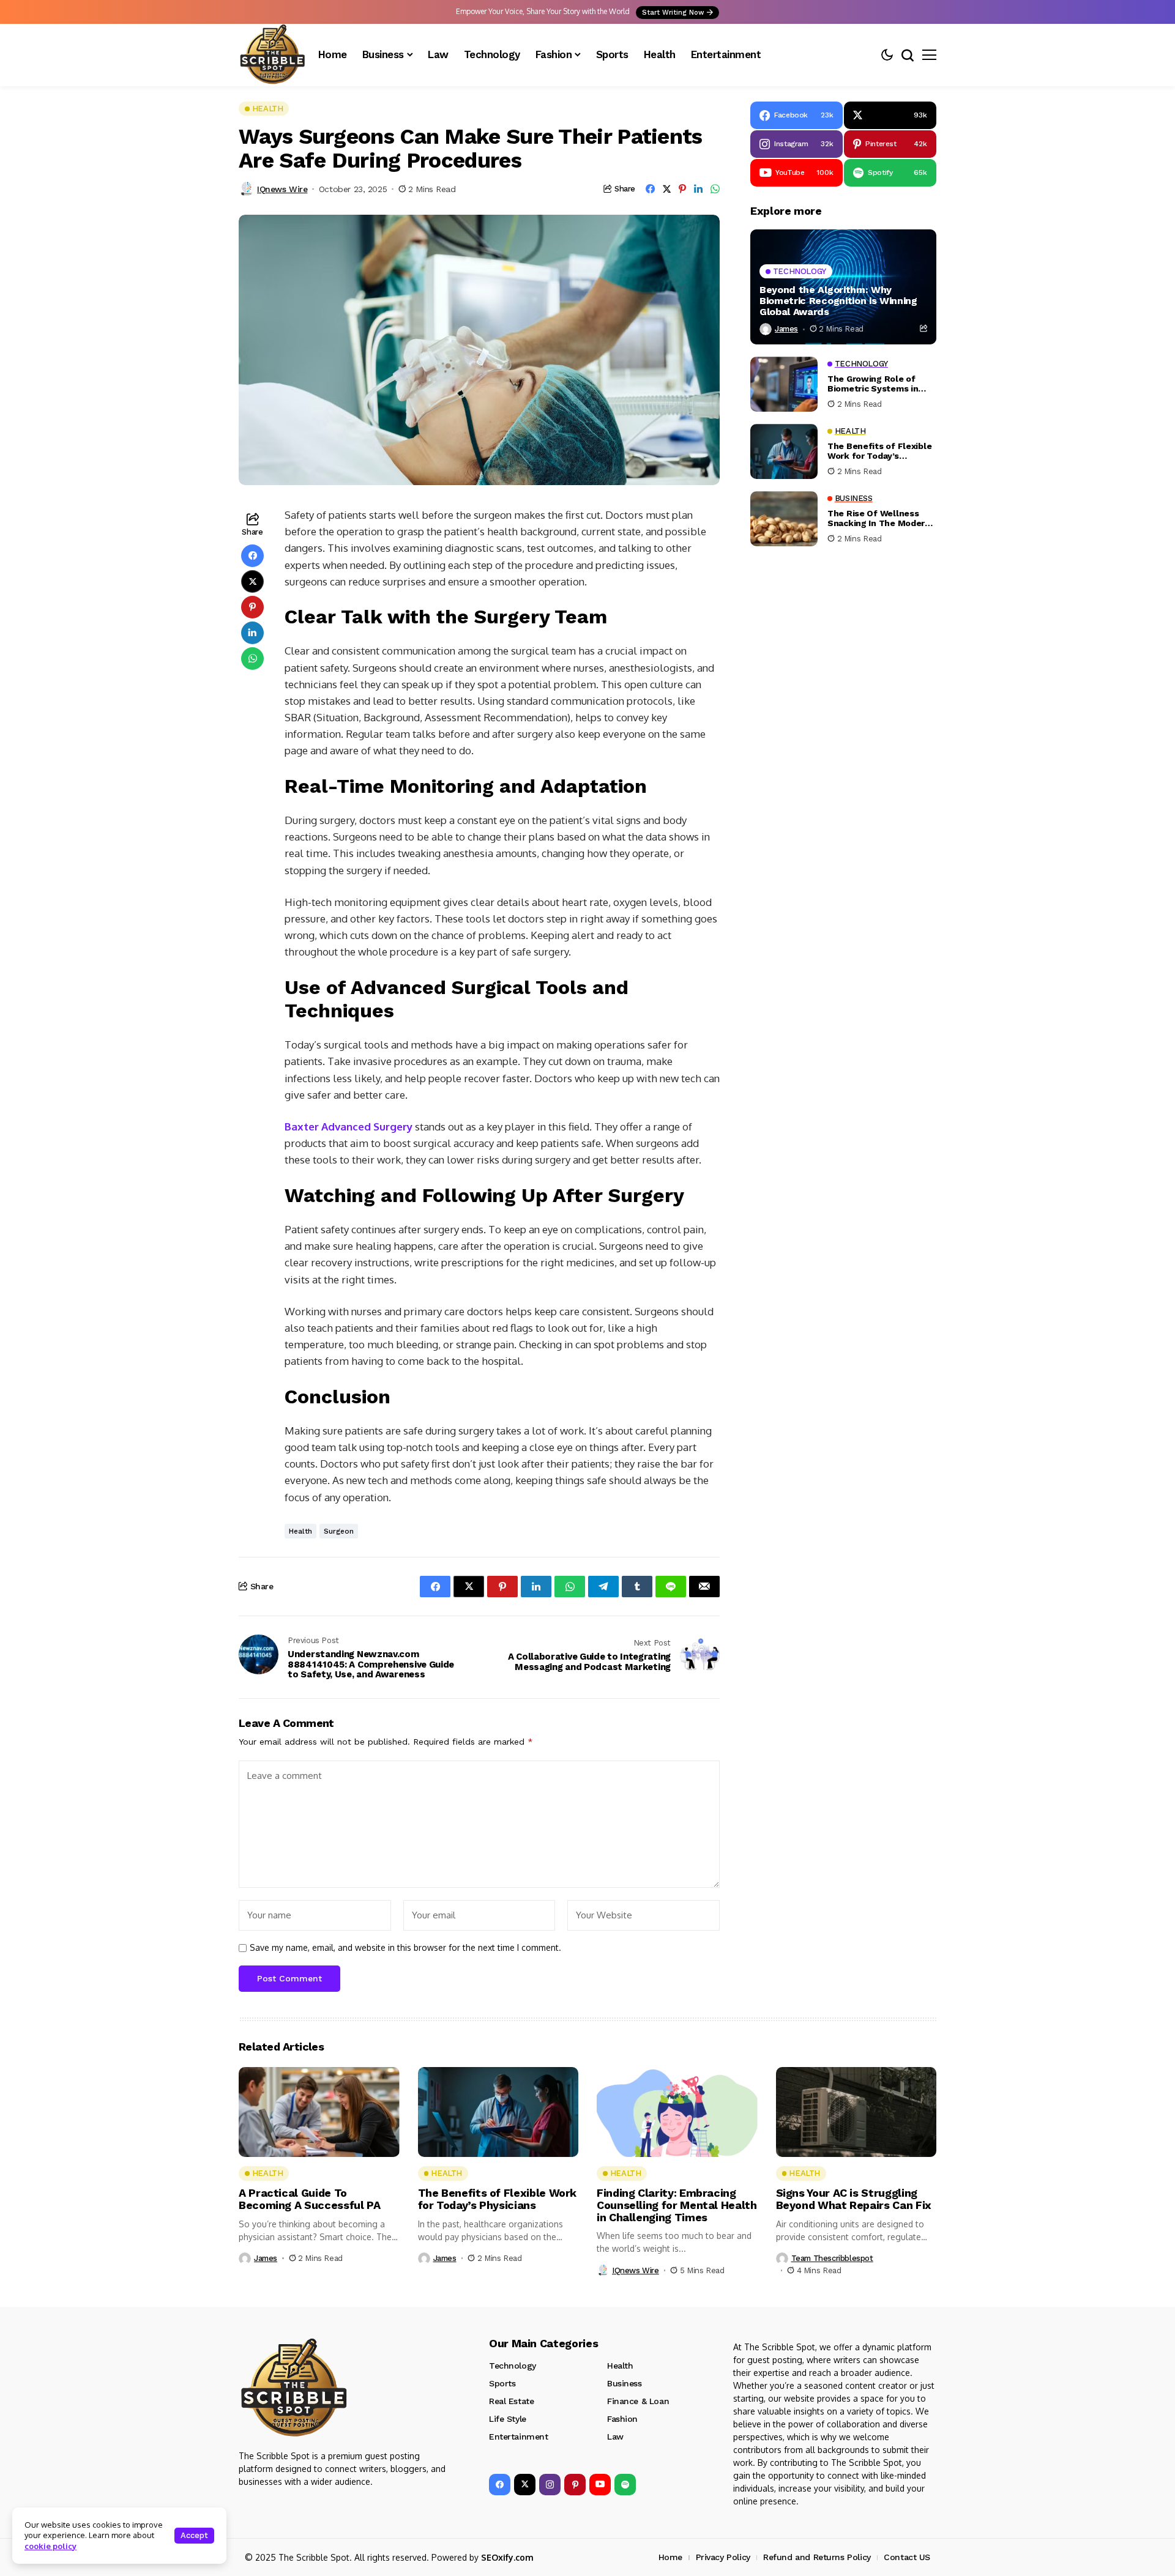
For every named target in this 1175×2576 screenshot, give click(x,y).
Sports (502, 2383)
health (300, 1531)
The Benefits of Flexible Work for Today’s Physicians (879, 451)
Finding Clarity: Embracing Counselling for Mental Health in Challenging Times (677, 2205)
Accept (194, 2535)
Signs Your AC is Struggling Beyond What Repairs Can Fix (854, 2199)
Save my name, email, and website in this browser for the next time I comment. (405, 1948)
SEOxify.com (507, 2557)
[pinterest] (575, 2485)
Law (615, 2437)
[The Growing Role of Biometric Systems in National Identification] (784, 384)
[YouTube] (600, 2485)
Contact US (907, 2557)
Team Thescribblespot (832, 2258)
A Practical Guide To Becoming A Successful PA (309, 2199)
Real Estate (511, 2401)
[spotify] (625, 2485)
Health (620, 2366)
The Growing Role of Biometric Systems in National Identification (875, 384)
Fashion (622, 2419)
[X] (525, 2485)
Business (625, 2383)
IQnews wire (282, 189)
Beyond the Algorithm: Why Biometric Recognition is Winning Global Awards (838, 301)
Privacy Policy (723, 2557)
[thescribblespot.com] (272, 55)
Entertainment (519, 2437)
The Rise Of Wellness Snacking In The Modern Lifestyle (879, 518)
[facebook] (500, 2485)
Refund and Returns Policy (817, 2557)
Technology (513, 2366)
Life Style (508, 2419)
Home (670, 2557)
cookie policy (50, 2546)
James (786, 329)
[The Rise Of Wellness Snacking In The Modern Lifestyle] (784, 519)
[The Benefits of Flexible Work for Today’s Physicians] (784, 451)
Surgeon (339, 1531)
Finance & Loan (638, 2401)
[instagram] (550, 2485)
